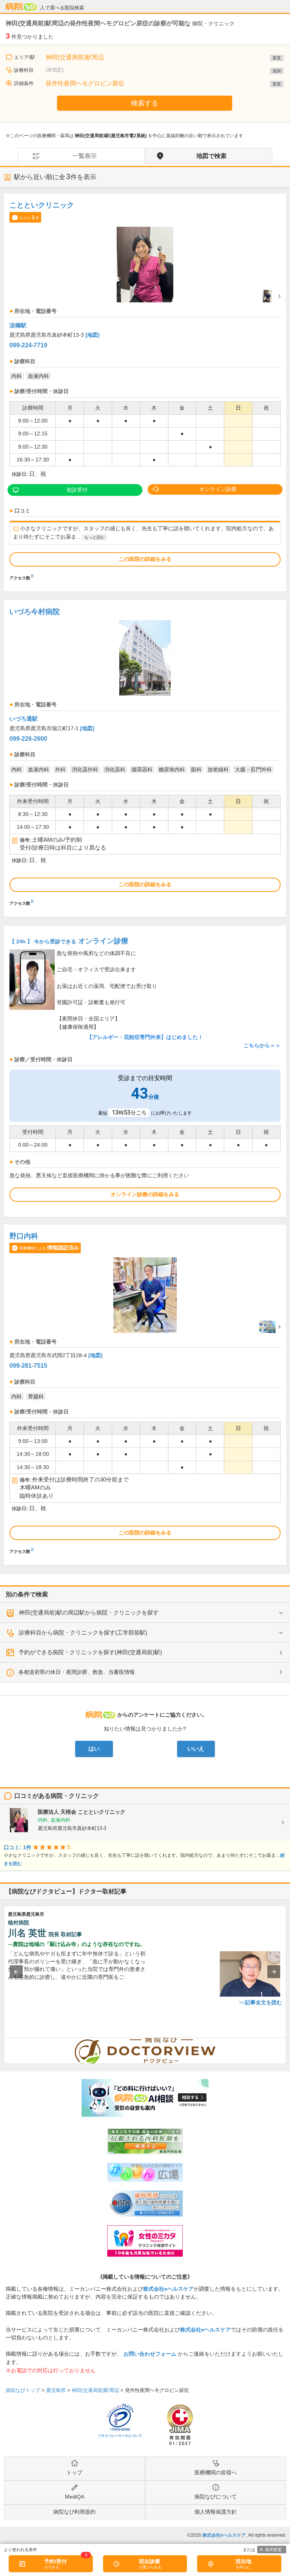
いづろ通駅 (24, 719)
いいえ (196, 1749)
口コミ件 (29, 217)
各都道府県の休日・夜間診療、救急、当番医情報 (77, 1672)
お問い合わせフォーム (150, 2354)
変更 (277, 58)
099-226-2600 (28, 739)
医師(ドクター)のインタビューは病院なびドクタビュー (286, 2042)
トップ (74, 2472)
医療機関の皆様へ (216, 2472)
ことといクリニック (42, 205)
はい (94, 1749)
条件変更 (273, 2550)
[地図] (93, 335)
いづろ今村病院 (35, 612)
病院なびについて (216, 2497)
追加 (277, 71)
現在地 (244, 2561)
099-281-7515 (28, 1366)
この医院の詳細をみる (145, 559)
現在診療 (150, 2561)
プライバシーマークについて (120, 2436)
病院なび (21, 7)
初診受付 (77, 490)
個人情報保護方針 (216, 2512)
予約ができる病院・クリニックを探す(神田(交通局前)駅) (90, 1652)
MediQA (75, 2497)
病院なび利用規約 (74, 2512)
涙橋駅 (18, 325)
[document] (145, 389)
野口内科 (24, 1236)
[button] (16, 1972)
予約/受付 (56, 2561)
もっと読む (95, 537)
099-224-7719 (28, 345)
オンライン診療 (218, 489)
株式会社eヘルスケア (168, 2289)
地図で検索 (211, 156)
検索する (145, 103)
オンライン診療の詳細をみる (145, 1194)
